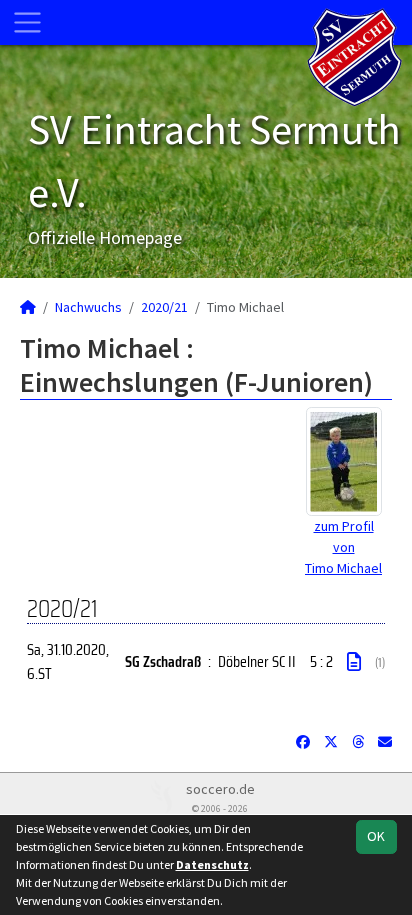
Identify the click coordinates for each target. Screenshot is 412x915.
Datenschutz (212, 864)
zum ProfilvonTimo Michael (343, 547)
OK (376, 836)
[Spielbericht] (354, 662)
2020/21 (164, 307)
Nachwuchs (88, 307)
